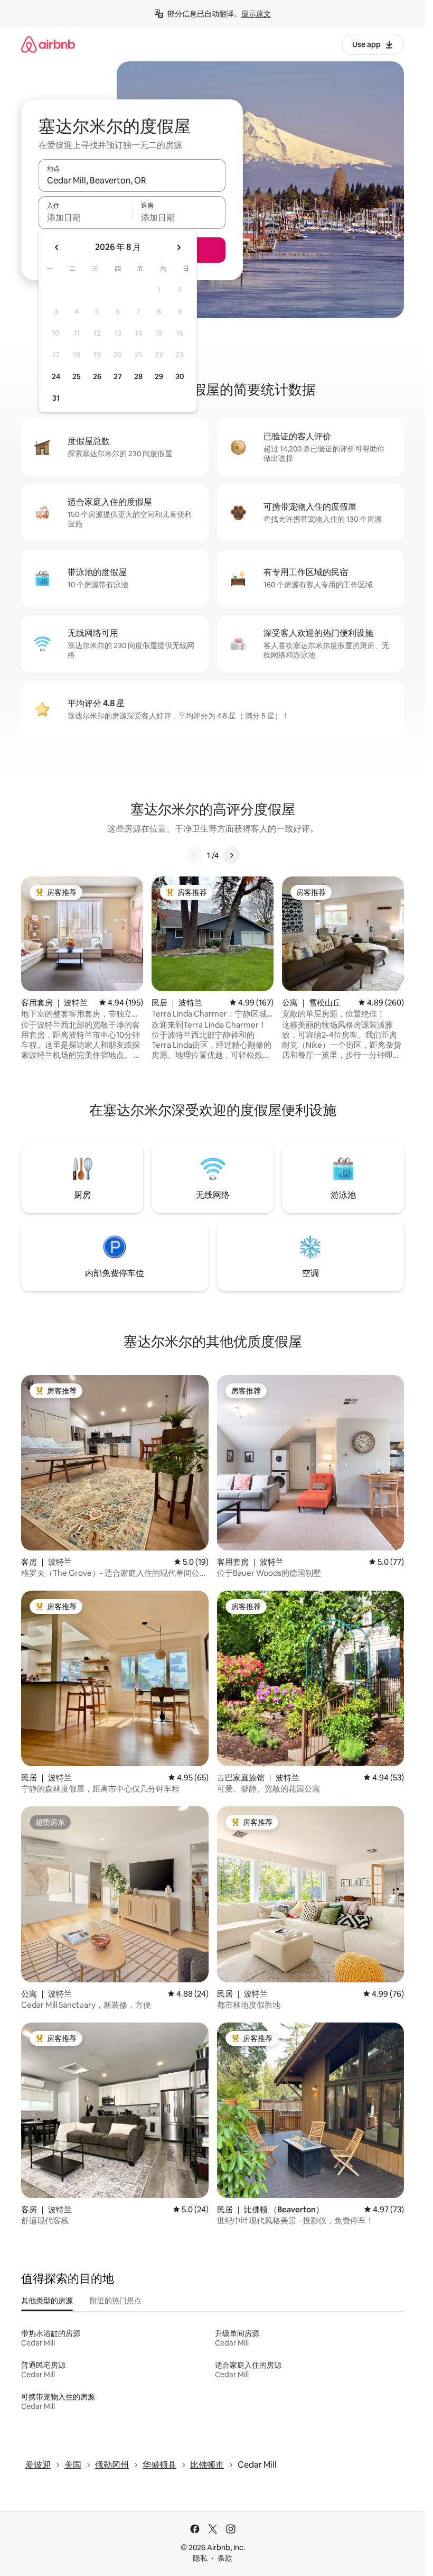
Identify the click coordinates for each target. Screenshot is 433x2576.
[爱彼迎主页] (48, 44)
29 (159, 376)
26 (97, 376)
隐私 (200, 2558)
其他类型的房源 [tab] (47, 2301)
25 (77, 376)
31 (56, 398)
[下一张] (231, 855)
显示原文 (256, 14)
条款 (225, 2558)
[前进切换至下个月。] (178, 247)
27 (118, 376)
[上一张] (194, 855)
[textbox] (85, 217)
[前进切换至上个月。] (57, 247)
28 (138, 376)
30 (180, 376)
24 (56, 376)
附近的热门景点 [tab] (116, 2301)
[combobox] (132, 180)
